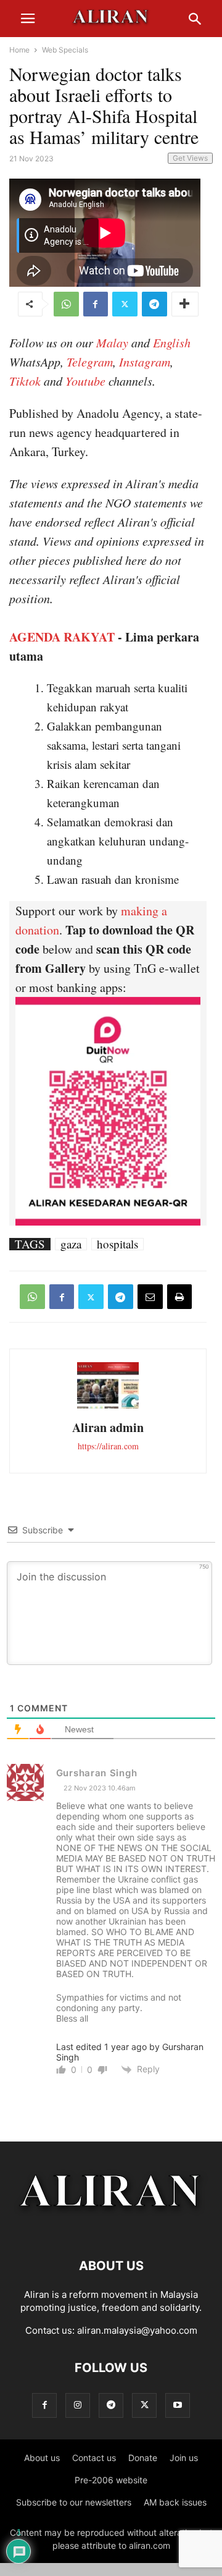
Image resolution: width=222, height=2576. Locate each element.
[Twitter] (125, 304)
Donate (143, 2458)
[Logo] (111, 2228)
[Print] (179, 1297)
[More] (185, 304)
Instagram (145, 362)
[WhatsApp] (66, 304)
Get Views (190, 158)
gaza (71, 1244)
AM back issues (175, 2502)
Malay (112, 342)
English (172, 342)
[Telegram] (154, 304)
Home (19, 50)
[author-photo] (108, 1407)
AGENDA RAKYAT (62, 637)
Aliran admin (108, 1427)
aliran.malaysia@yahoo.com (137, 2330)
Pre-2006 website (111, 2480)
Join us (184, 2458)
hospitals (117, 1244)
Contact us (94, 2458)
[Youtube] (178, 2405)
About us (42, 2458)
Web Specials (65, 50)
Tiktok (25, 381)
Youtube (85, 381)
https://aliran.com (108, 1446)
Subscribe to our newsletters (74, 2502)
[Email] (150, 1297)
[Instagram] (78, 2405)
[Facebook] (96, 304)
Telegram (90, 362)
